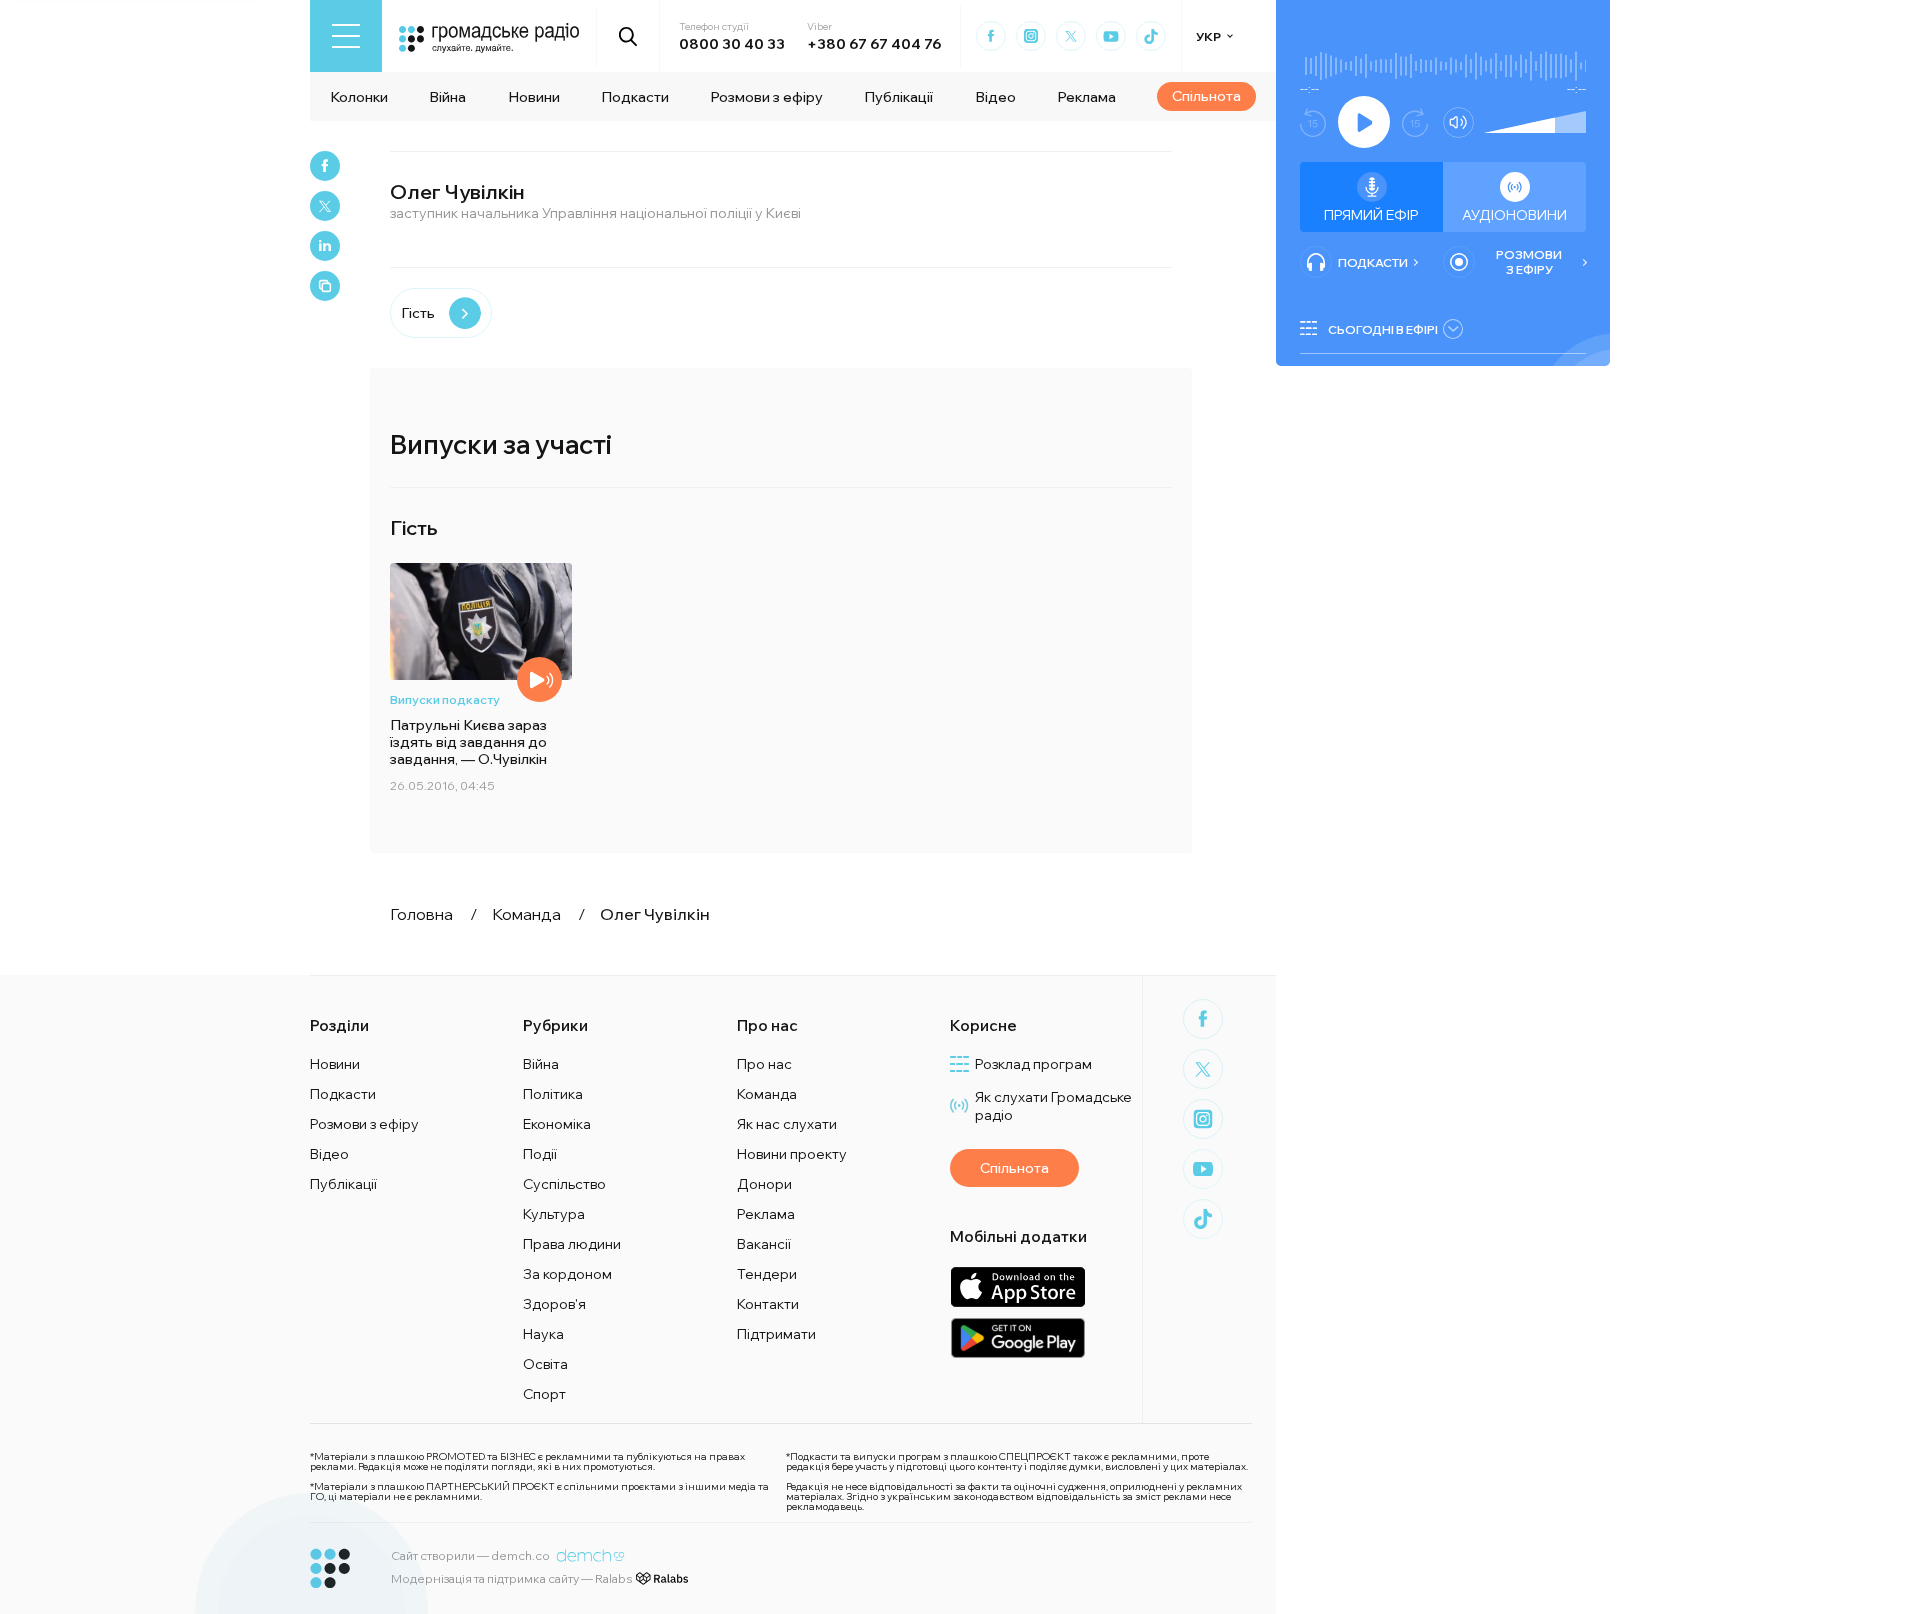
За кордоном (567, 1274)
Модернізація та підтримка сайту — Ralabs (511, 1578)
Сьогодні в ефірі (1383, 329)
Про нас (764, 1064)
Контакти (768, 1304)
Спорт (544, 1394)
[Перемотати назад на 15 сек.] (1313, 122)
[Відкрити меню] (346, 36)
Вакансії (764, 1244)
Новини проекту (792, 1154)
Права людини (572, 1244)
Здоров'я (554, 1304)
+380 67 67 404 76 (874, 44)
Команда (767, 1094)
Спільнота (1206, 96)
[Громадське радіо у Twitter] (1071, 36)
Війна (447, 97)
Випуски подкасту (445, 699)
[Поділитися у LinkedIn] (325, 246)
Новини (534, 97)
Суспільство (564, 1184)
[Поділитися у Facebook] (325, 166)
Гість (418, 313)
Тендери (767, 1274)
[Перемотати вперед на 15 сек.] (1415, 122)
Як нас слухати (787, 1124)
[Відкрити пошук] (628, 36)
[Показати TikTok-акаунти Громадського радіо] (1151, 36)
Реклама (1086, 97)
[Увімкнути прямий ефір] (1364, 122)
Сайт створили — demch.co (470, 1555)
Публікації (898, 97)
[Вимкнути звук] (1458, 122)
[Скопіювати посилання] (325, 286)
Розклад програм (1033, 1064)
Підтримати (776, 1334)
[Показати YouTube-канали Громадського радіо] (1111, 36)
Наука (543, 1334)
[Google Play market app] (1017, 1337)
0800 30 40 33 (732, 44)
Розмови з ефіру (766, 97)
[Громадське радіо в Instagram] (1031, 36)
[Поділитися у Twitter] (325, 206)
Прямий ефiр (1371, 215)
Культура (554, 1214)
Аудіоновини (1514, 215)
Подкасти (635, 97)
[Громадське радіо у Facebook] (991, 36)
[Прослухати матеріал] (539, 679)
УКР (1208, 36)
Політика (553, 1094)
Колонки (359, 97)
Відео (995, 97)
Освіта (545, 1364)
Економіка (557, 1124)
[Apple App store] (1017, 1286)
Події (540, 1154)
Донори (764, 1184)
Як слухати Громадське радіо (1053, 1106)
